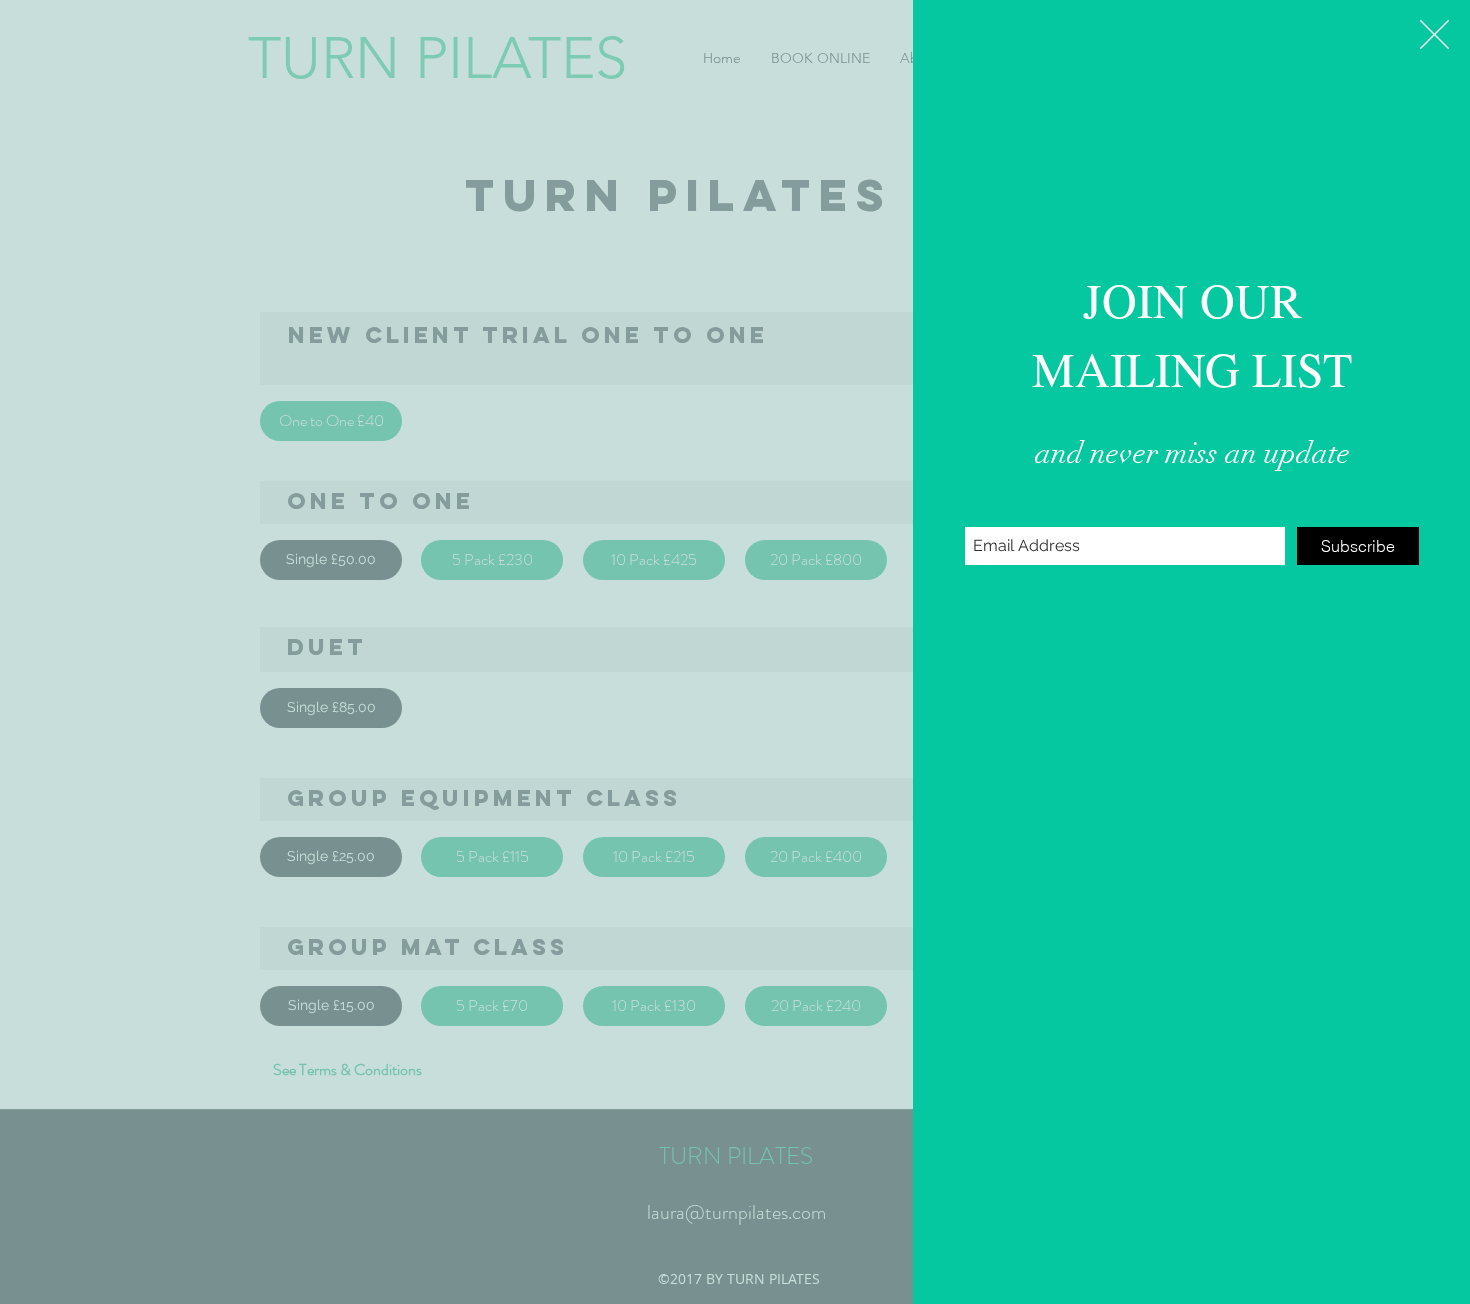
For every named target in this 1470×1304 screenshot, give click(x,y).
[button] (1434, 34)
